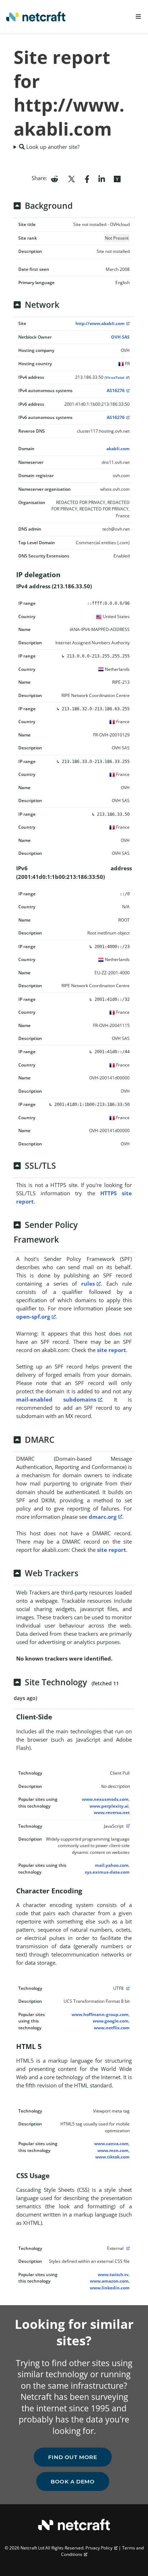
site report (112, 1350)
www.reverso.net (112, 1812)
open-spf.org (33, 1317)
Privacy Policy (99, 2548)
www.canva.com (111, 2144)
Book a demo (73, 2481)
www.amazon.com (109, 2281)
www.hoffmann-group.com (100, 2014)
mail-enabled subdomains (56, 1399)
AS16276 (116, 390)
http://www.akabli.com (100, 323)
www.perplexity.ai (109, 1806)
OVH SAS (120, 337)
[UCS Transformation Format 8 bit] (127, 1988)
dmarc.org (103, 1517)
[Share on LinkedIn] (102, 178)
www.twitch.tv (113, 2274)
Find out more (73, 2457)
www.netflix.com (112, 2028)
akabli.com (118, 449)
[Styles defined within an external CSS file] (127, 2248)
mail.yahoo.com (112, 1865)
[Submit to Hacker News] (117, 178)
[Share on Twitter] (71, 178)
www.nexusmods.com (105, 1799)
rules (88, 1284)
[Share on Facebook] (87, 178)
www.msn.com (113, 2150)
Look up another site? (52, 147)
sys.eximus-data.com (107, 1872)
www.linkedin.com (110, 2288)
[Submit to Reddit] (54, 178)
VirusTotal (115, 378)
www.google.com (111, 2021)
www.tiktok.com (112, 2157)
